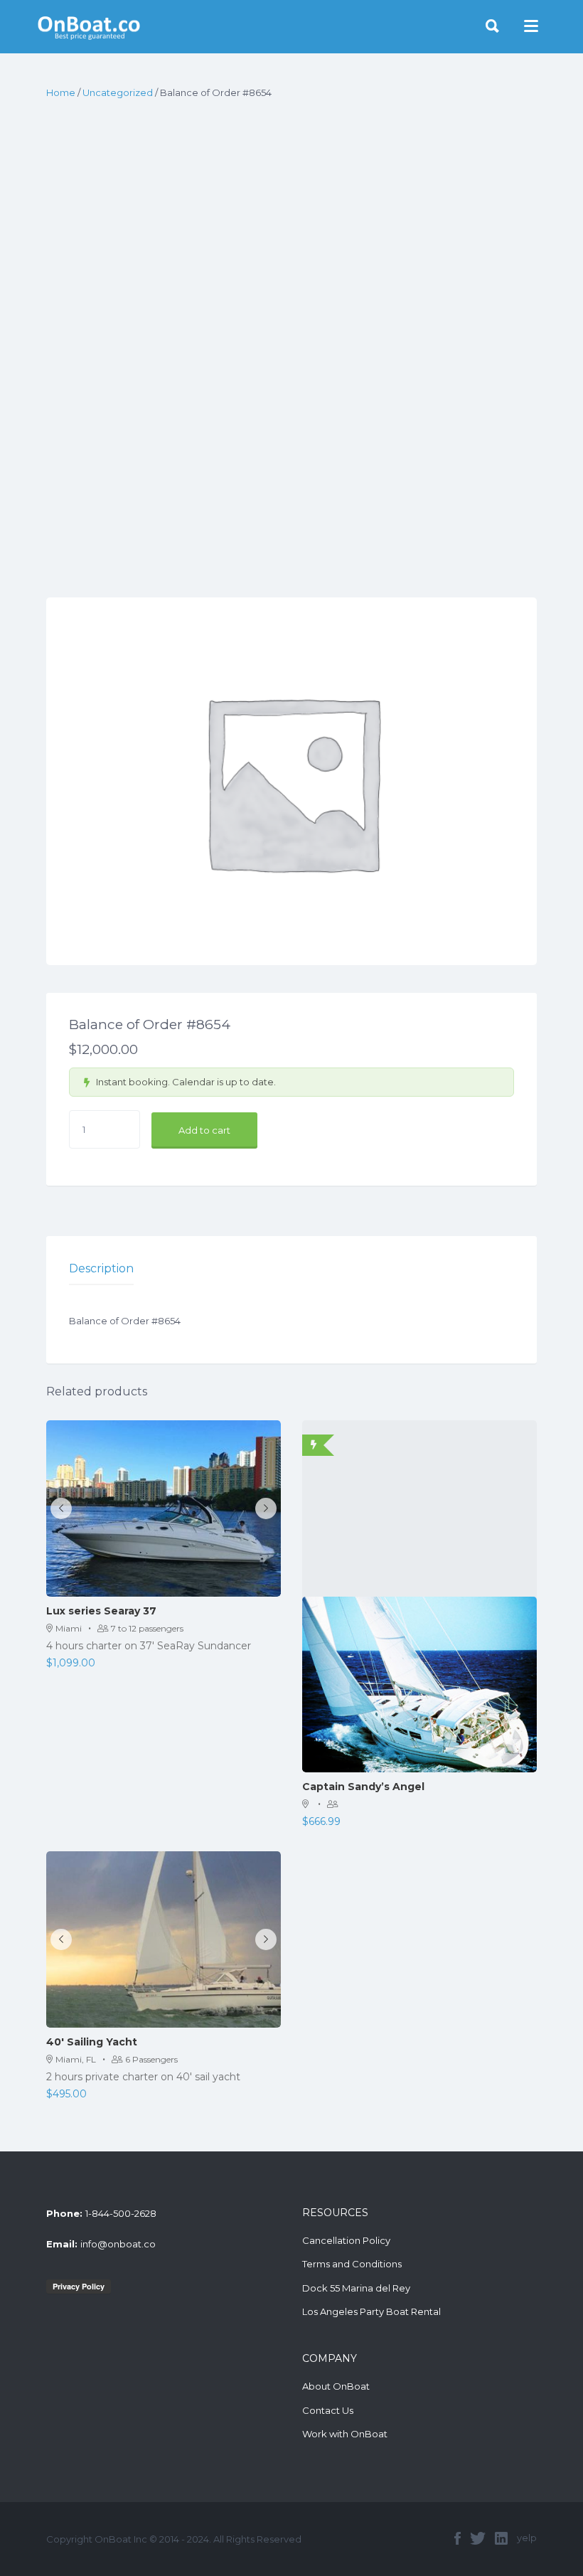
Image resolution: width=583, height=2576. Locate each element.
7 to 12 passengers (147, 1628)
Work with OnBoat (345, 2434)
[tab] (101, 1269)
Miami (69, 1628)
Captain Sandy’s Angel (363, 1787)
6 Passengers (151, 2059)
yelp (527, 2538)
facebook (458, 2538)
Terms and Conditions (352, 2264)
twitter (478, 2538)
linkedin (501, 2538)
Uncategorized (118, 92)
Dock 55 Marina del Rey (356, 2288)
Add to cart (204, 1130)
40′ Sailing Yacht (92, 2042)
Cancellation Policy (346, 2240)
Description (101, 1268)
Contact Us (328, 2410)
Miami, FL (76, 2059)
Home (61, 92)
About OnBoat (336, 2386)
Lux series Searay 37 (101, 1611)
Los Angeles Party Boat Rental (371, 2311)
